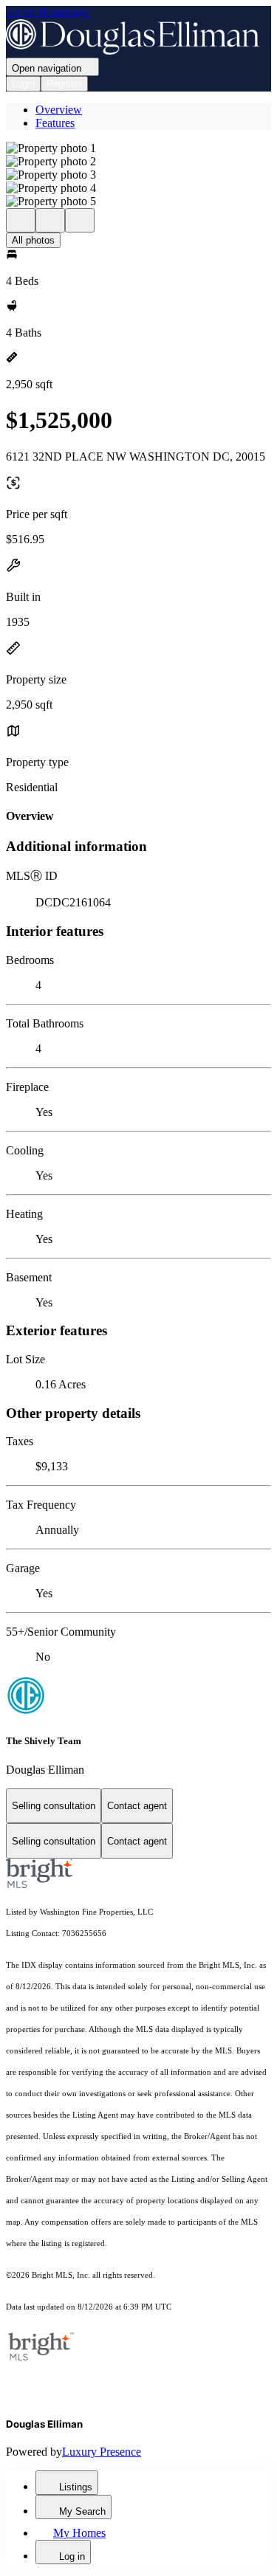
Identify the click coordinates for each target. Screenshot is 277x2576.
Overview (59, 110)
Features (55, 123)
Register (64, 84)
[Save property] (50, 220)
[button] (138, 148)
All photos (33, 240)
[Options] (21, 220)
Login (23, 84)
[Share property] (80, 220)
